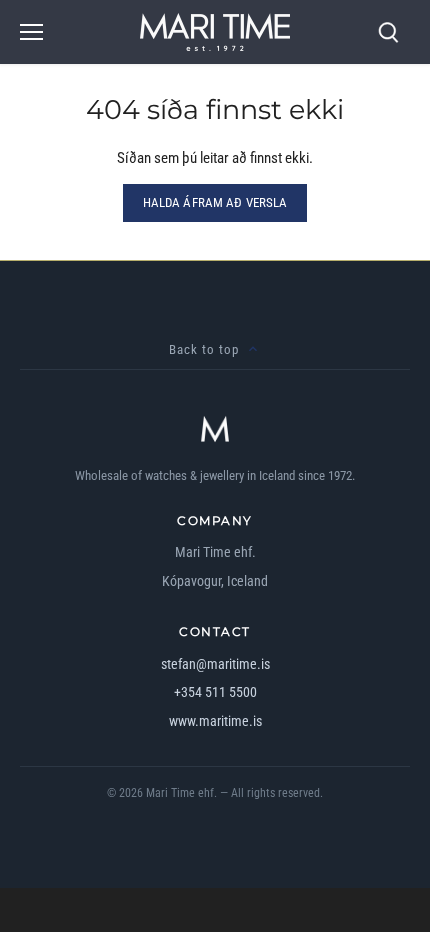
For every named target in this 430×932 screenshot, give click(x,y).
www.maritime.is (215, 721)
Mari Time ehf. (181, 793)
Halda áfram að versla (215, 202)
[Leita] (388, 32)
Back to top (204, 349)
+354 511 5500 (215, 692)
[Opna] (31, 32)
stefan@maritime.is (215, 664)
